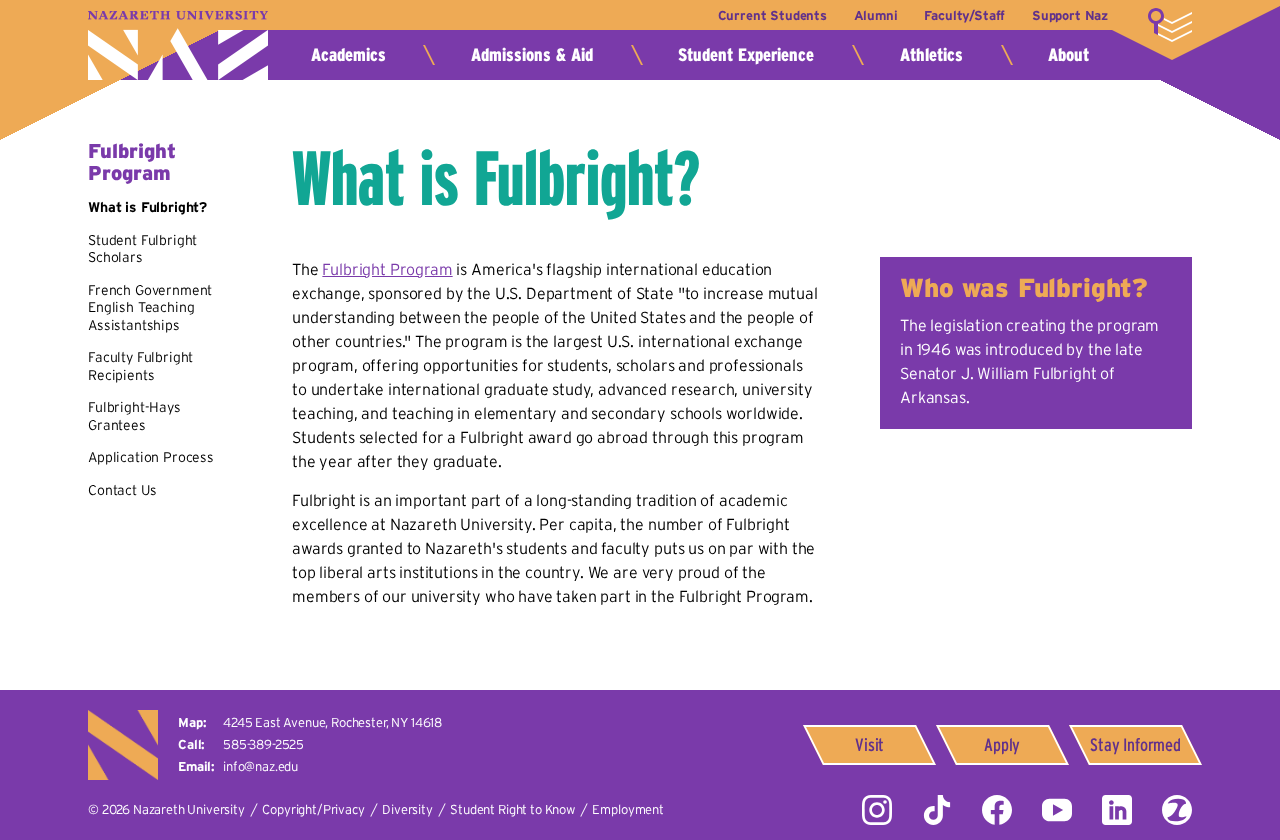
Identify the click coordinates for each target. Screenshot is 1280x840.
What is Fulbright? (147, 207)
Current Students (772, 15)
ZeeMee (1177, 810)
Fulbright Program (132, 162)
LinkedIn (1117, 810)
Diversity (407, 809)
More (1170, 25)
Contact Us (122, 490)
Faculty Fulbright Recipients (140, 366)
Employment (627, 809)
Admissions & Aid (532, 55)
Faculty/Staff (964, 15)
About (1068, 55)
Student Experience (746, 55)
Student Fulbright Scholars (142, 249)
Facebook (997, 810)
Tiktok (937, 810)
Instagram (877, 810)
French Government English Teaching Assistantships (150, 307)
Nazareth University (178, 45)
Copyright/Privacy (313, 809)
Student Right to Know (512, 809)
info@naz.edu (260, 766)
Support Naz (1070, 15)
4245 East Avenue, (332, 722)
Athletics (931, 55)
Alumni (876, 15)
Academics (348, 55)
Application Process (151, 457)
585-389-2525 (263, 744)
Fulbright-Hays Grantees (134, 416)
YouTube (1057, 810)
